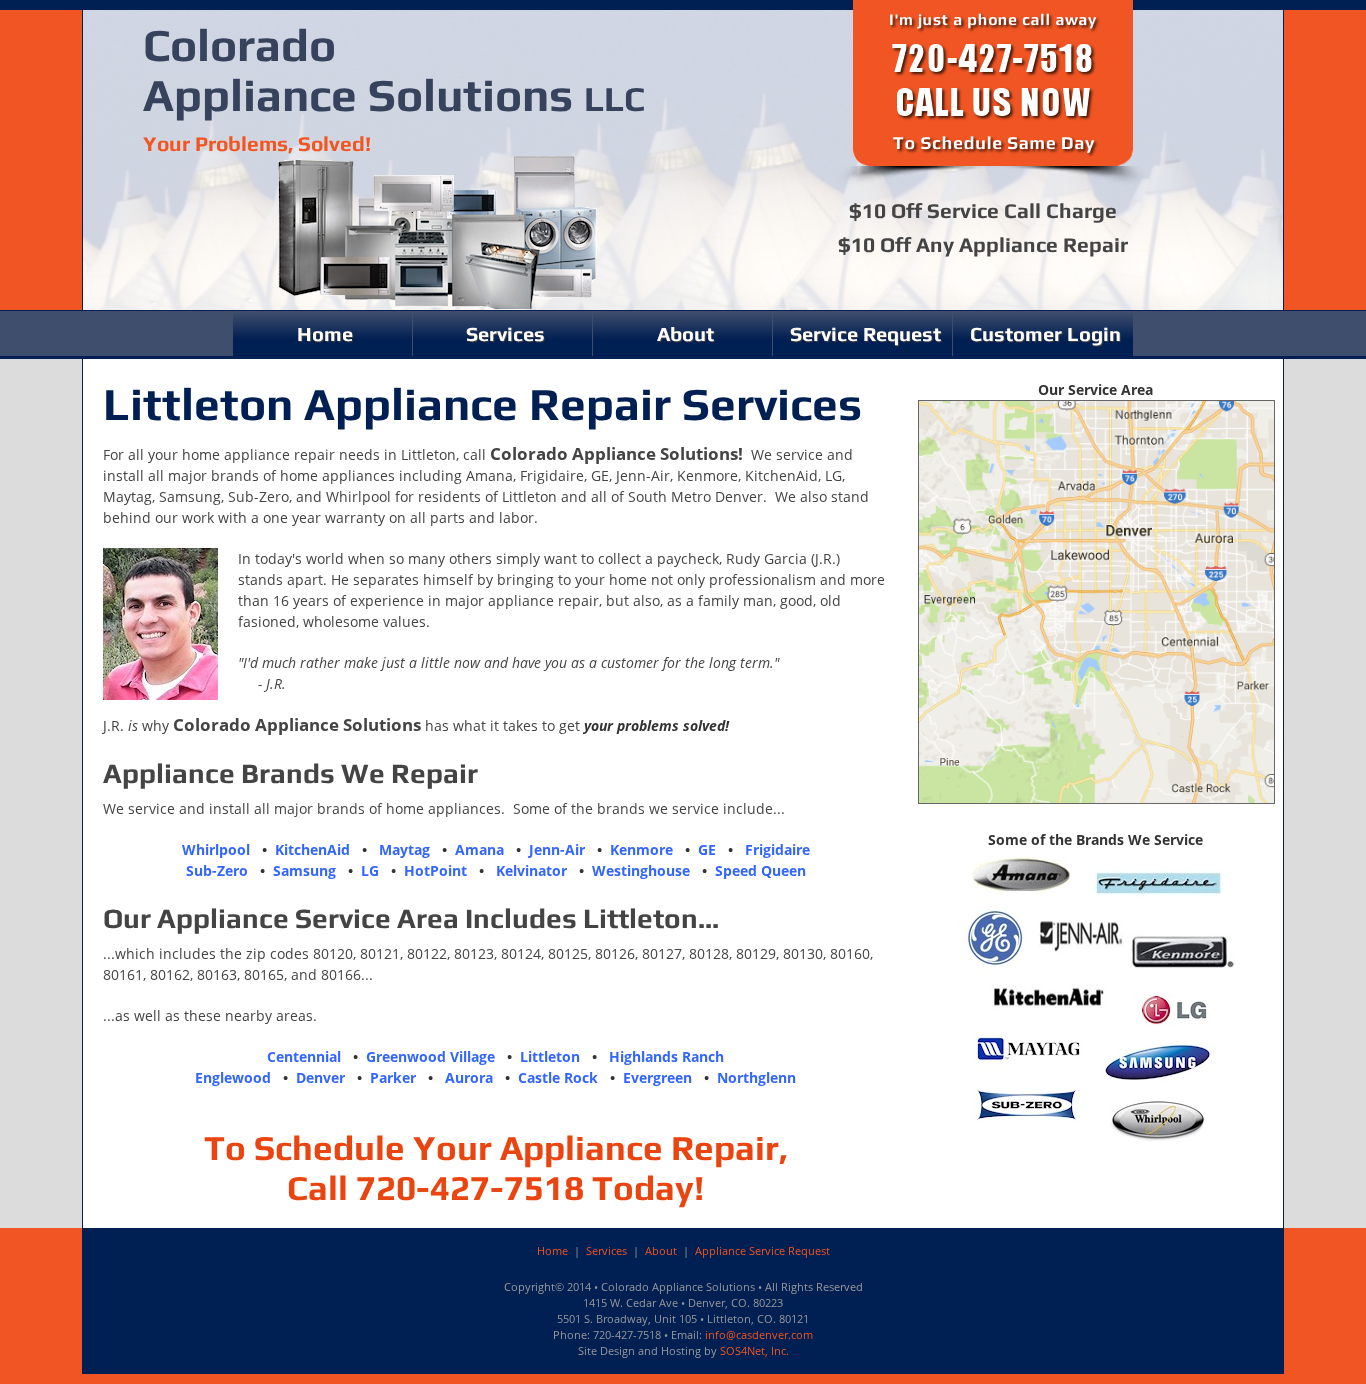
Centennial (304, 1056)
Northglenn (756, 1077)
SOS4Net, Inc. (754, 1350)
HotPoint (435, 870)
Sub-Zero (217, 870)
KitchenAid (312, 849)
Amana (479, 849)
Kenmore (641, 849)
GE (707, 849)
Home (325, 333)
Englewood (233, 1077)
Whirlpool (216, 849)
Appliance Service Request (762, 1250)
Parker (393, 1077)
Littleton (550, 1056)
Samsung (304, 870)
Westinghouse (641, 870)
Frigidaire (777, 849)
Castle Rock (558, 1077)
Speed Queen (760, 870)
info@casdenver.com (759, 1334)
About (685, 333)
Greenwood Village (430, 1056)
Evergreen (657, 1077)
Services (505, 333)
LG (370, 870)
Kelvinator (531, 870)
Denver (320, 1077)
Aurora (469, 1077)
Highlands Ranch (666, 1056)
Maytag (404, 849)
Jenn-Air (557, 849)
